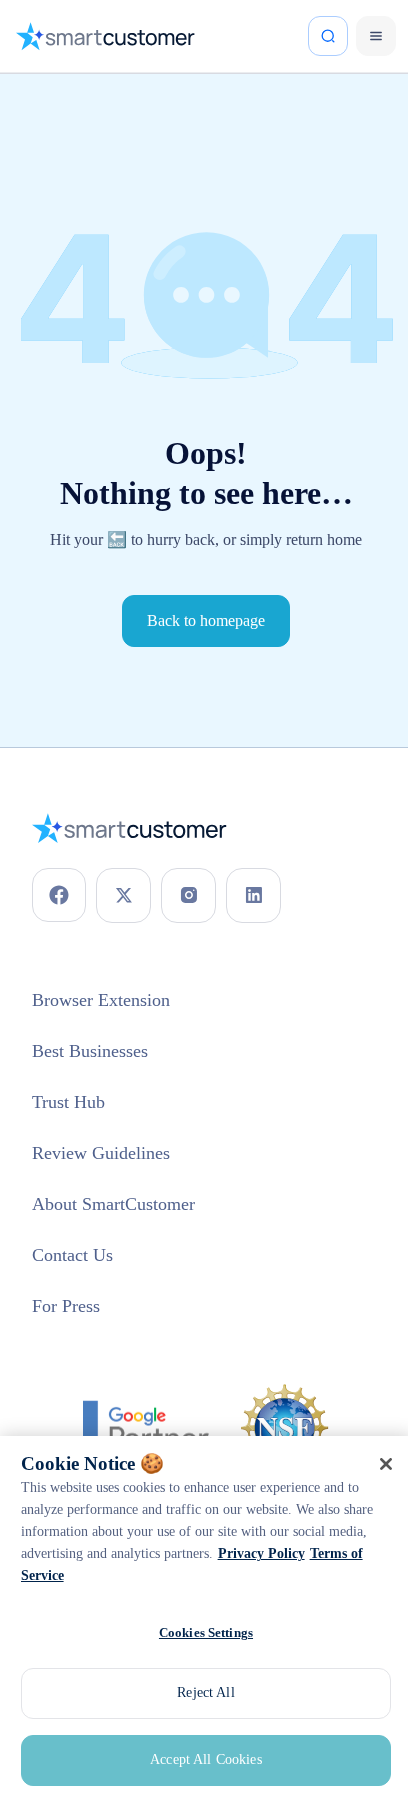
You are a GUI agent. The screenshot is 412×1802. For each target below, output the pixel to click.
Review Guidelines (109, 1144)
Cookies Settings (198, 1632)
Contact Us (79, 1246)
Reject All (198, 1692)
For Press (71, 1297)
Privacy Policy (198, 1575)
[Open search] (313, 36)
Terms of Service (312, 1575)
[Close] (371, 1464)
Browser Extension (111, 991)
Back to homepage (199, 612)
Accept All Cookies (198, 1759)
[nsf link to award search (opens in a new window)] (278, 1419)
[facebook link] (59, 886)
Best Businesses (100, 1042)
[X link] (123, 886)
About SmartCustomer (126, 1195)
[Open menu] (361, 36)
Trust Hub (73, 1093)
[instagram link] (188, 886)
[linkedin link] (253, 886)
